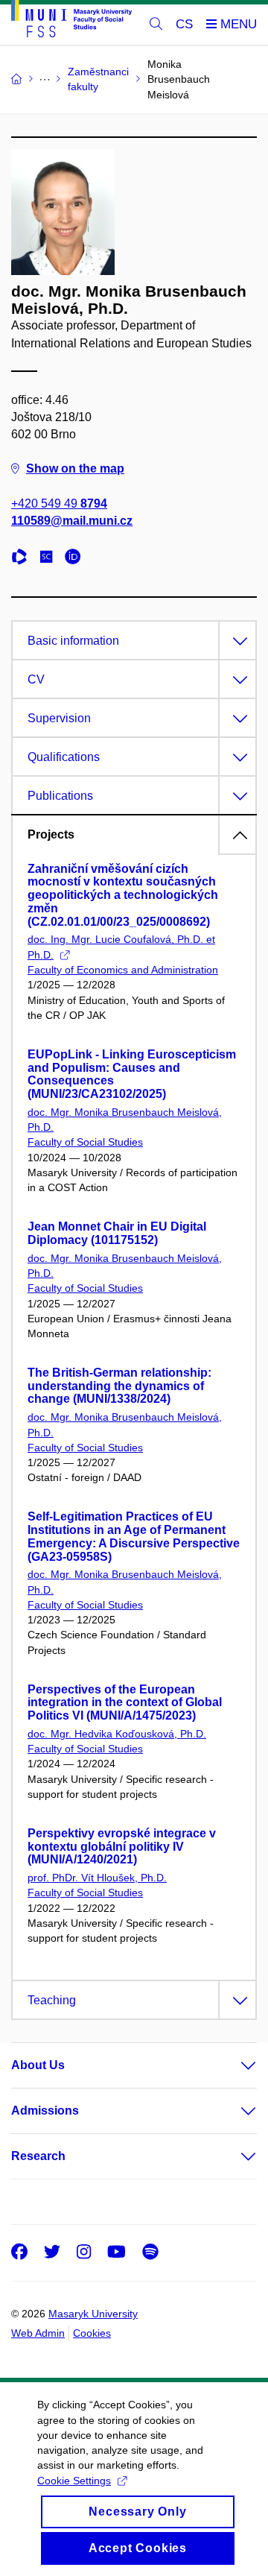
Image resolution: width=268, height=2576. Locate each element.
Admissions (45, 2111)
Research (38, 2156)
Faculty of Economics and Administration (123, 970)
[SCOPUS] (50, 559)
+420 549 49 (59, 503)
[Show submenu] (234, 2065)
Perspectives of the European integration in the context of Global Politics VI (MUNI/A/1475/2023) (125, 1703)
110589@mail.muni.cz (72, 521)
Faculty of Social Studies (85, 1142)
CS (184, 24)
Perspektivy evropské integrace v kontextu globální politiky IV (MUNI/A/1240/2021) (122, 1847)
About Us (38, 2065)
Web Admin (38, 2333)
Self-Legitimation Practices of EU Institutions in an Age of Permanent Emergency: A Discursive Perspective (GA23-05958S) (134, 1536)
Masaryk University (93, 2314)
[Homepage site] (71, 21)
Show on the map (75, 468)
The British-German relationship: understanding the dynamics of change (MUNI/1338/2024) (119, 1386)
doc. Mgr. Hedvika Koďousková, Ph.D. (117, 1734)
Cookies (92, 2333)
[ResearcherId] (23, 559)
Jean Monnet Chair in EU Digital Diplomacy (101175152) (117, 1233)
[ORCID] (77, 559)
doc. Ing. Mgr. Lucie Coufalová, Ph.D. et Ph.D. (121, 947)
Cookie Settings (74, 2481)
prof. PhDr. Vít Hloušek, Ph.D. (97, 1878)
